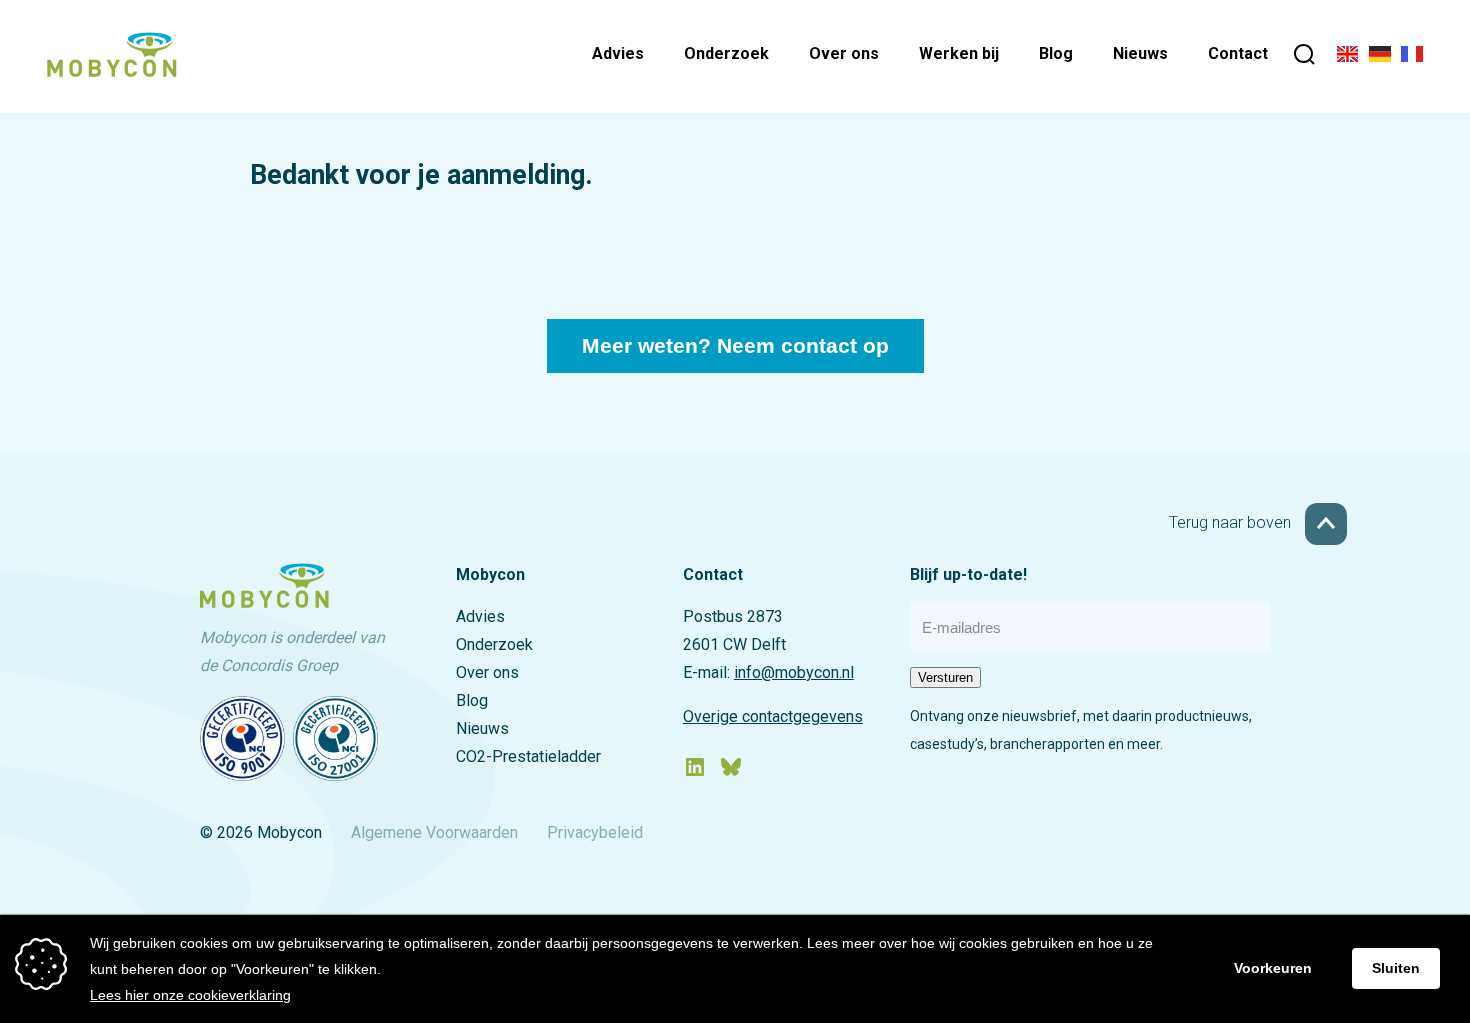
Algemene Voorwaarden (434, 832)
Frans (1412, 57)
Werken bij (959, 53)
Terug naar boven (1232, 522)
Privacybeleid (595, 832)
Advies (618, 53)
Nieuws (1140, 53)
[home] (112, 70)
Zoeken (1304, 57)
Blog (1056, 53)
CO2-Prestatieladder (528, 756)
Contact (1238, 53)
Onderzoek (726, 53)
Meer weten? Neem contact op (735, 346)
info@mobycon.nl (794, 672)
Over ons (844, 53)
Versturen (945, 677)
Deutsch (1380, 57)
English (1348, 57)
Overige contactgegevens (773, 716)
